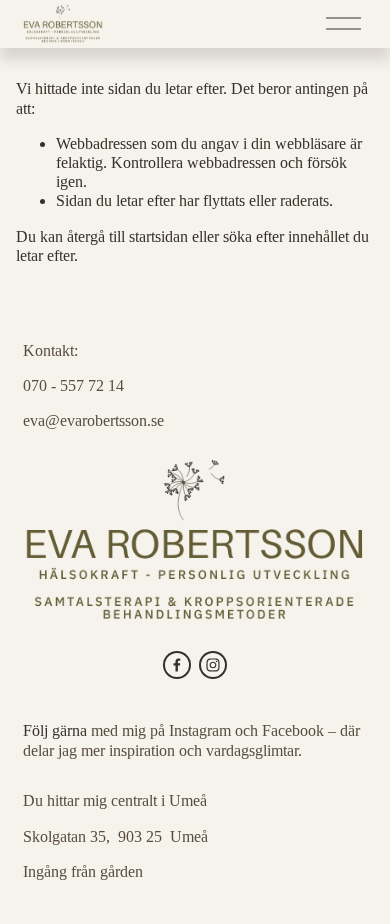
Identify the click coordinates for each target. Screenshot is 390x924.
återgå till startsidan (127, 236)
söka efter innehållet (286, 236)
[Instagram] (213, 665)
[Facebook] (177, 665)
